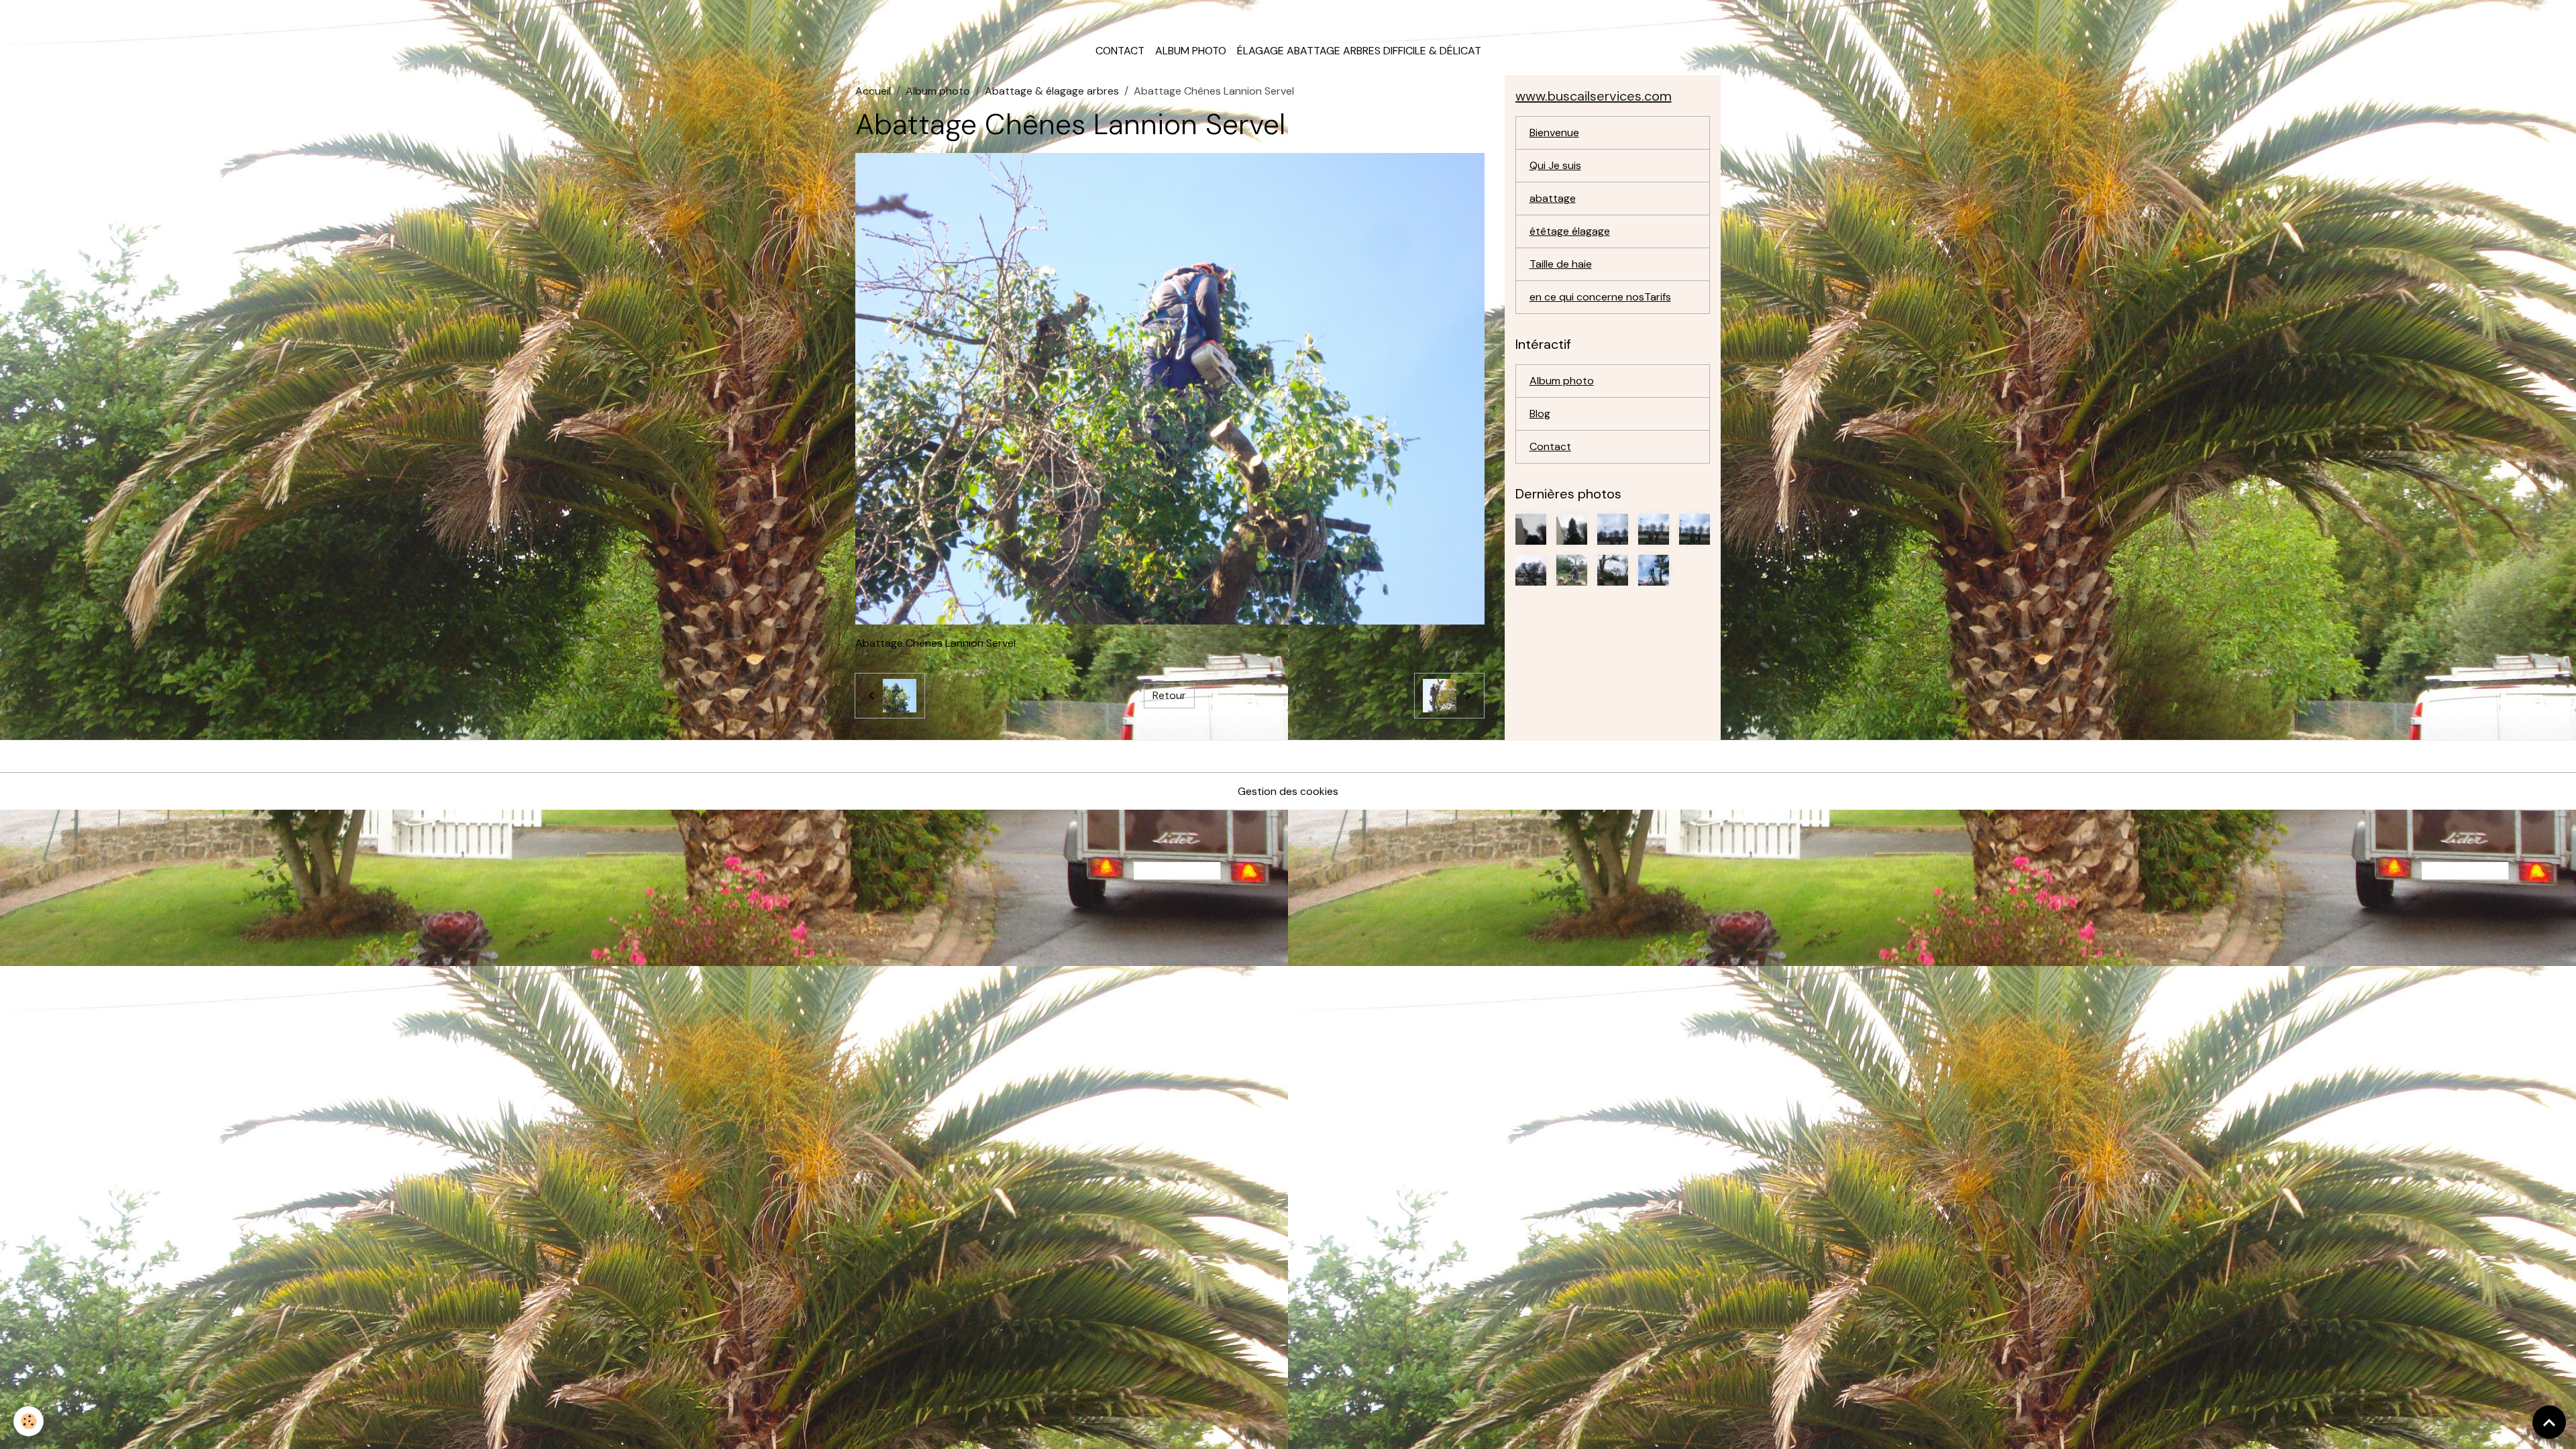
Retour (1169, 695)
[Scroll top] (2549, 1422)
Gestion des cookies (1288, 791)
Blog (1540, 414)
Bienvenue (1554, 132)
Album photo (1191, 51)
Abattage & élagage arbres (1052, 91)
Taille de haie (1561, 264)
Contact (1120, 51)
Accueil (873, 91)
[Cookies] (29, 1421)
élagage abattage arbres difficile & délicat (1359, 51)
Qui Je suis (1555, 165)
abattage (1553, 198)
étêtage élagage (1570, 231)
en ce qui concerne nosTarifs (1600, 297)
